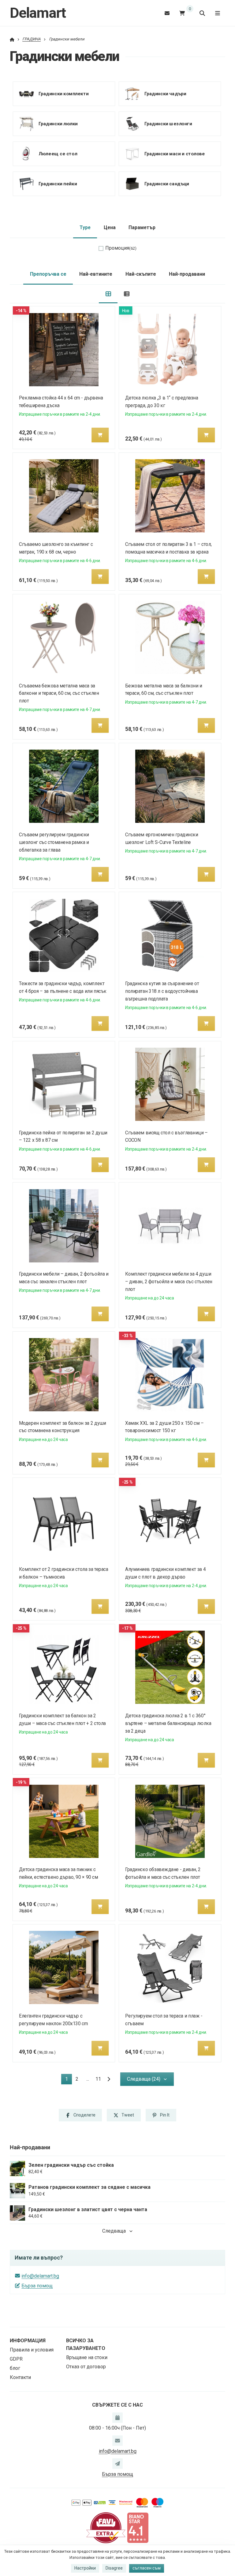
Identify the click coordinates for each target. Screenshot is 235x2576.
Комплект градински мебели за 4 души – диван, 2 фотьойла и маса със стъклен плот (169, 1282)
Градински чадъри (165, 93)
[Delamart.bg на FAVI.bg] (106, 2527)
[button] (100, 435)
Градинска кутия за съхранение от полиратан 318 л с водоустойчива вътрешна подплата (162, 991)
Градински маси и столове (174, 153)
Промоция (121, 248)
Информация (28, 2341)
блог (15, 2368)
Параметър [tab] (142, 227)
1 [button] (68, 2080)
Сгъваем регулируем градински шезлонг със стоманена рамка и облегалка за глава (54, 842)
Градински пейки (58, 183)
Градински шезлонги (168, 123)
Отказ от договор (86, 2367)
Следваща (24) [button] (144, 2079)
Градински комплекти (63, 93)
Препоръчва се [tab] (48, 274)
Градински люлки (58, 123)
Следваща (114, 2231)
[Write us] (117, 2464)
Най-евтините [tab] (96, 274)
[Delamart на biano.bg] (138, 2527)
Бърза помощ (37, 2286)
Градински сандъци (166, 183)
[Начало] (12, 39)
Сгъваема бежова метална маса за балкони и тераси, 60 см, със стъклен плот (59, 693)
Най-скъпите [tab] (141, 274)
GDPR (16, 2359)
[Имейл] (167, 13)
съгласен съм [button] (147, 2568)
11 (98, 2079)
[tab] (108, 294)
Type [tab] (85, 227)
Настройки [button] (85, 2568)
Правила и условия (32, 2350)
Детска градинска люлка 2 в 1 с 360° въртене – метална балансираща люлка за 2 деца (168, 1723)
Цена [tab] (110, 227)
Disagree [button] (114, 2568)
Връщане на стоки (87, 2357)
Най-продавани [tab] (187, 274)
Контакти (20, 2377)
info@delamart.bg (40, 2276)
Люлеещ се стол (58, 153)
